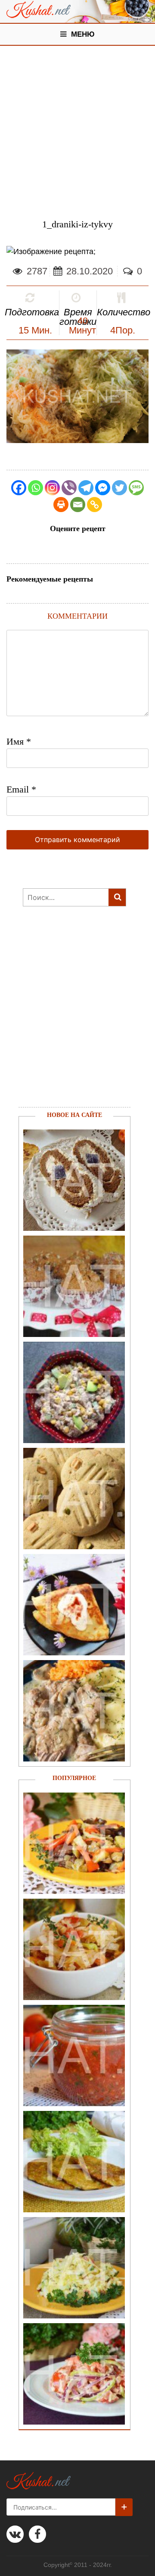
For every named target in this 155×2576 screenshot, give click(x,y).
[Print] (61, 505)
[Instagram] (52, 488)
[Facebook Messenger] (103, 488)
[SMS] (136, 488)
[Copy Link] (95, 505)
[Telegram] (86, 488)
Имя (19, 741)
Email (21, 789)
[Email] (78, 505)
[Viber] (69, 488)
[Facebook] (19, 488)
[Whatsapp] (36, 488)
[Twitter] (119, 488)
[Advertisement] (77, 128)
